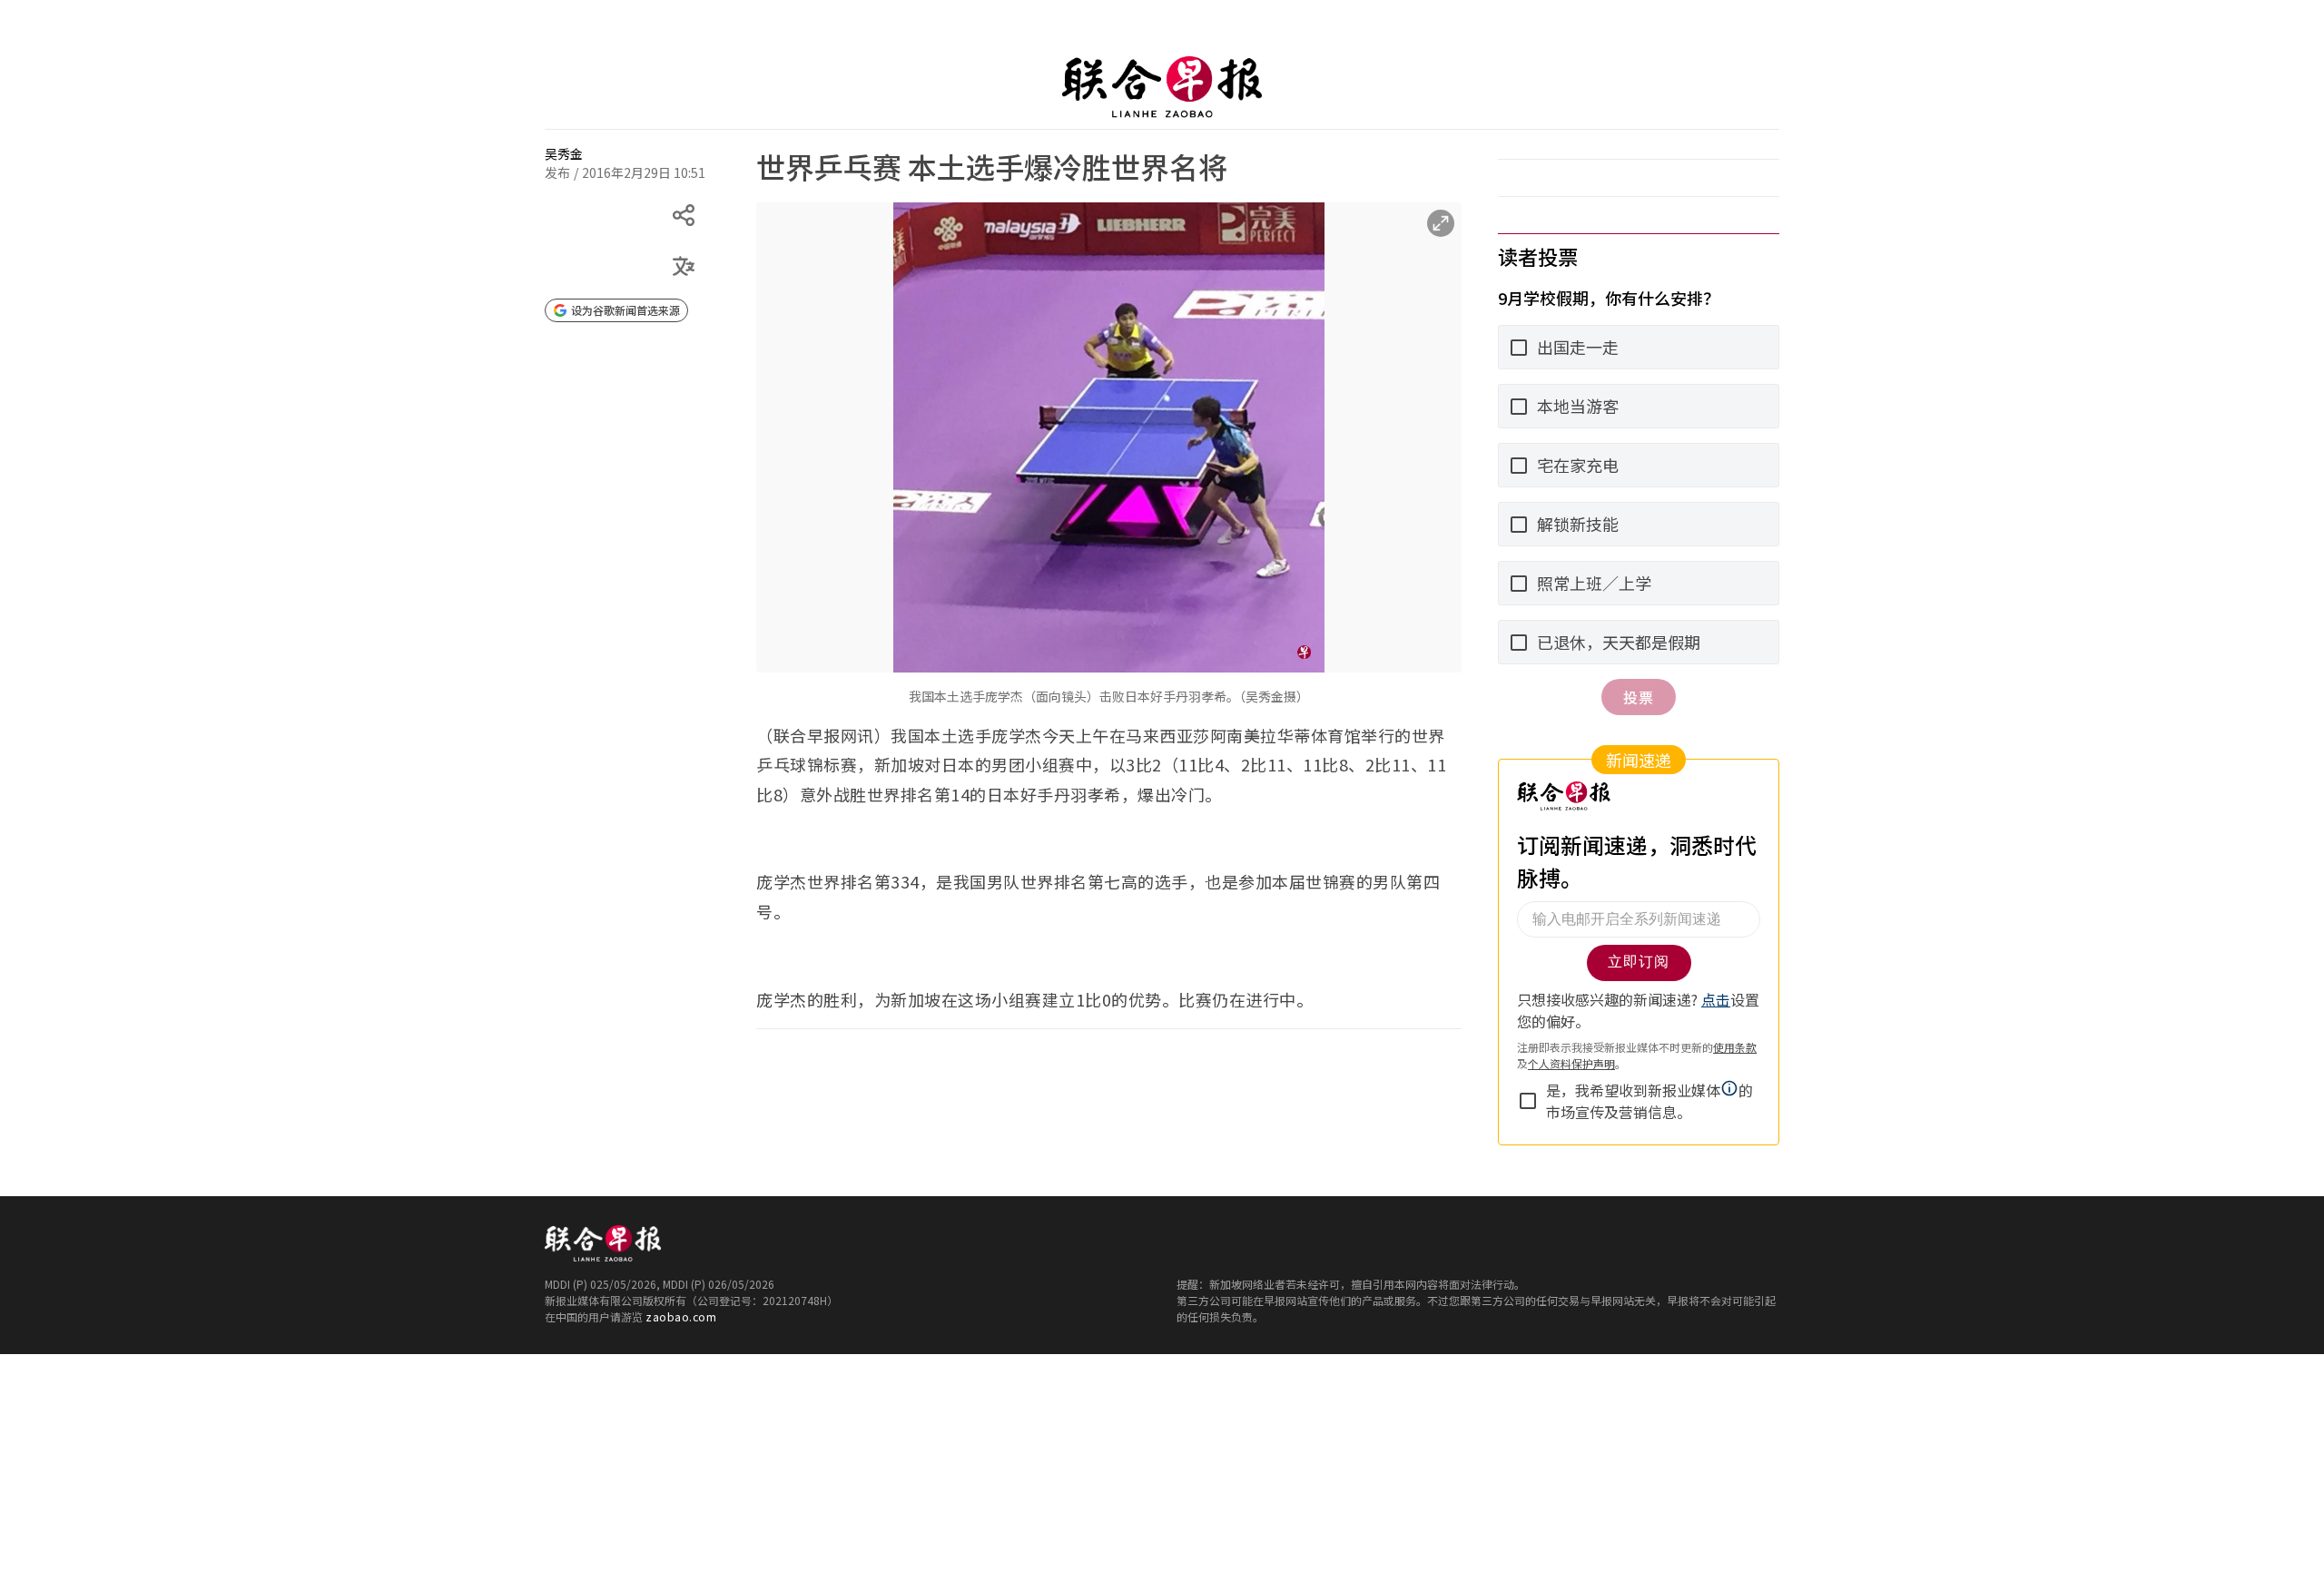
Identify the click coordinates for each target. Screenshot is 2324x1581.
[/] (1162, 87)
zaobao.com (681, 1316)
